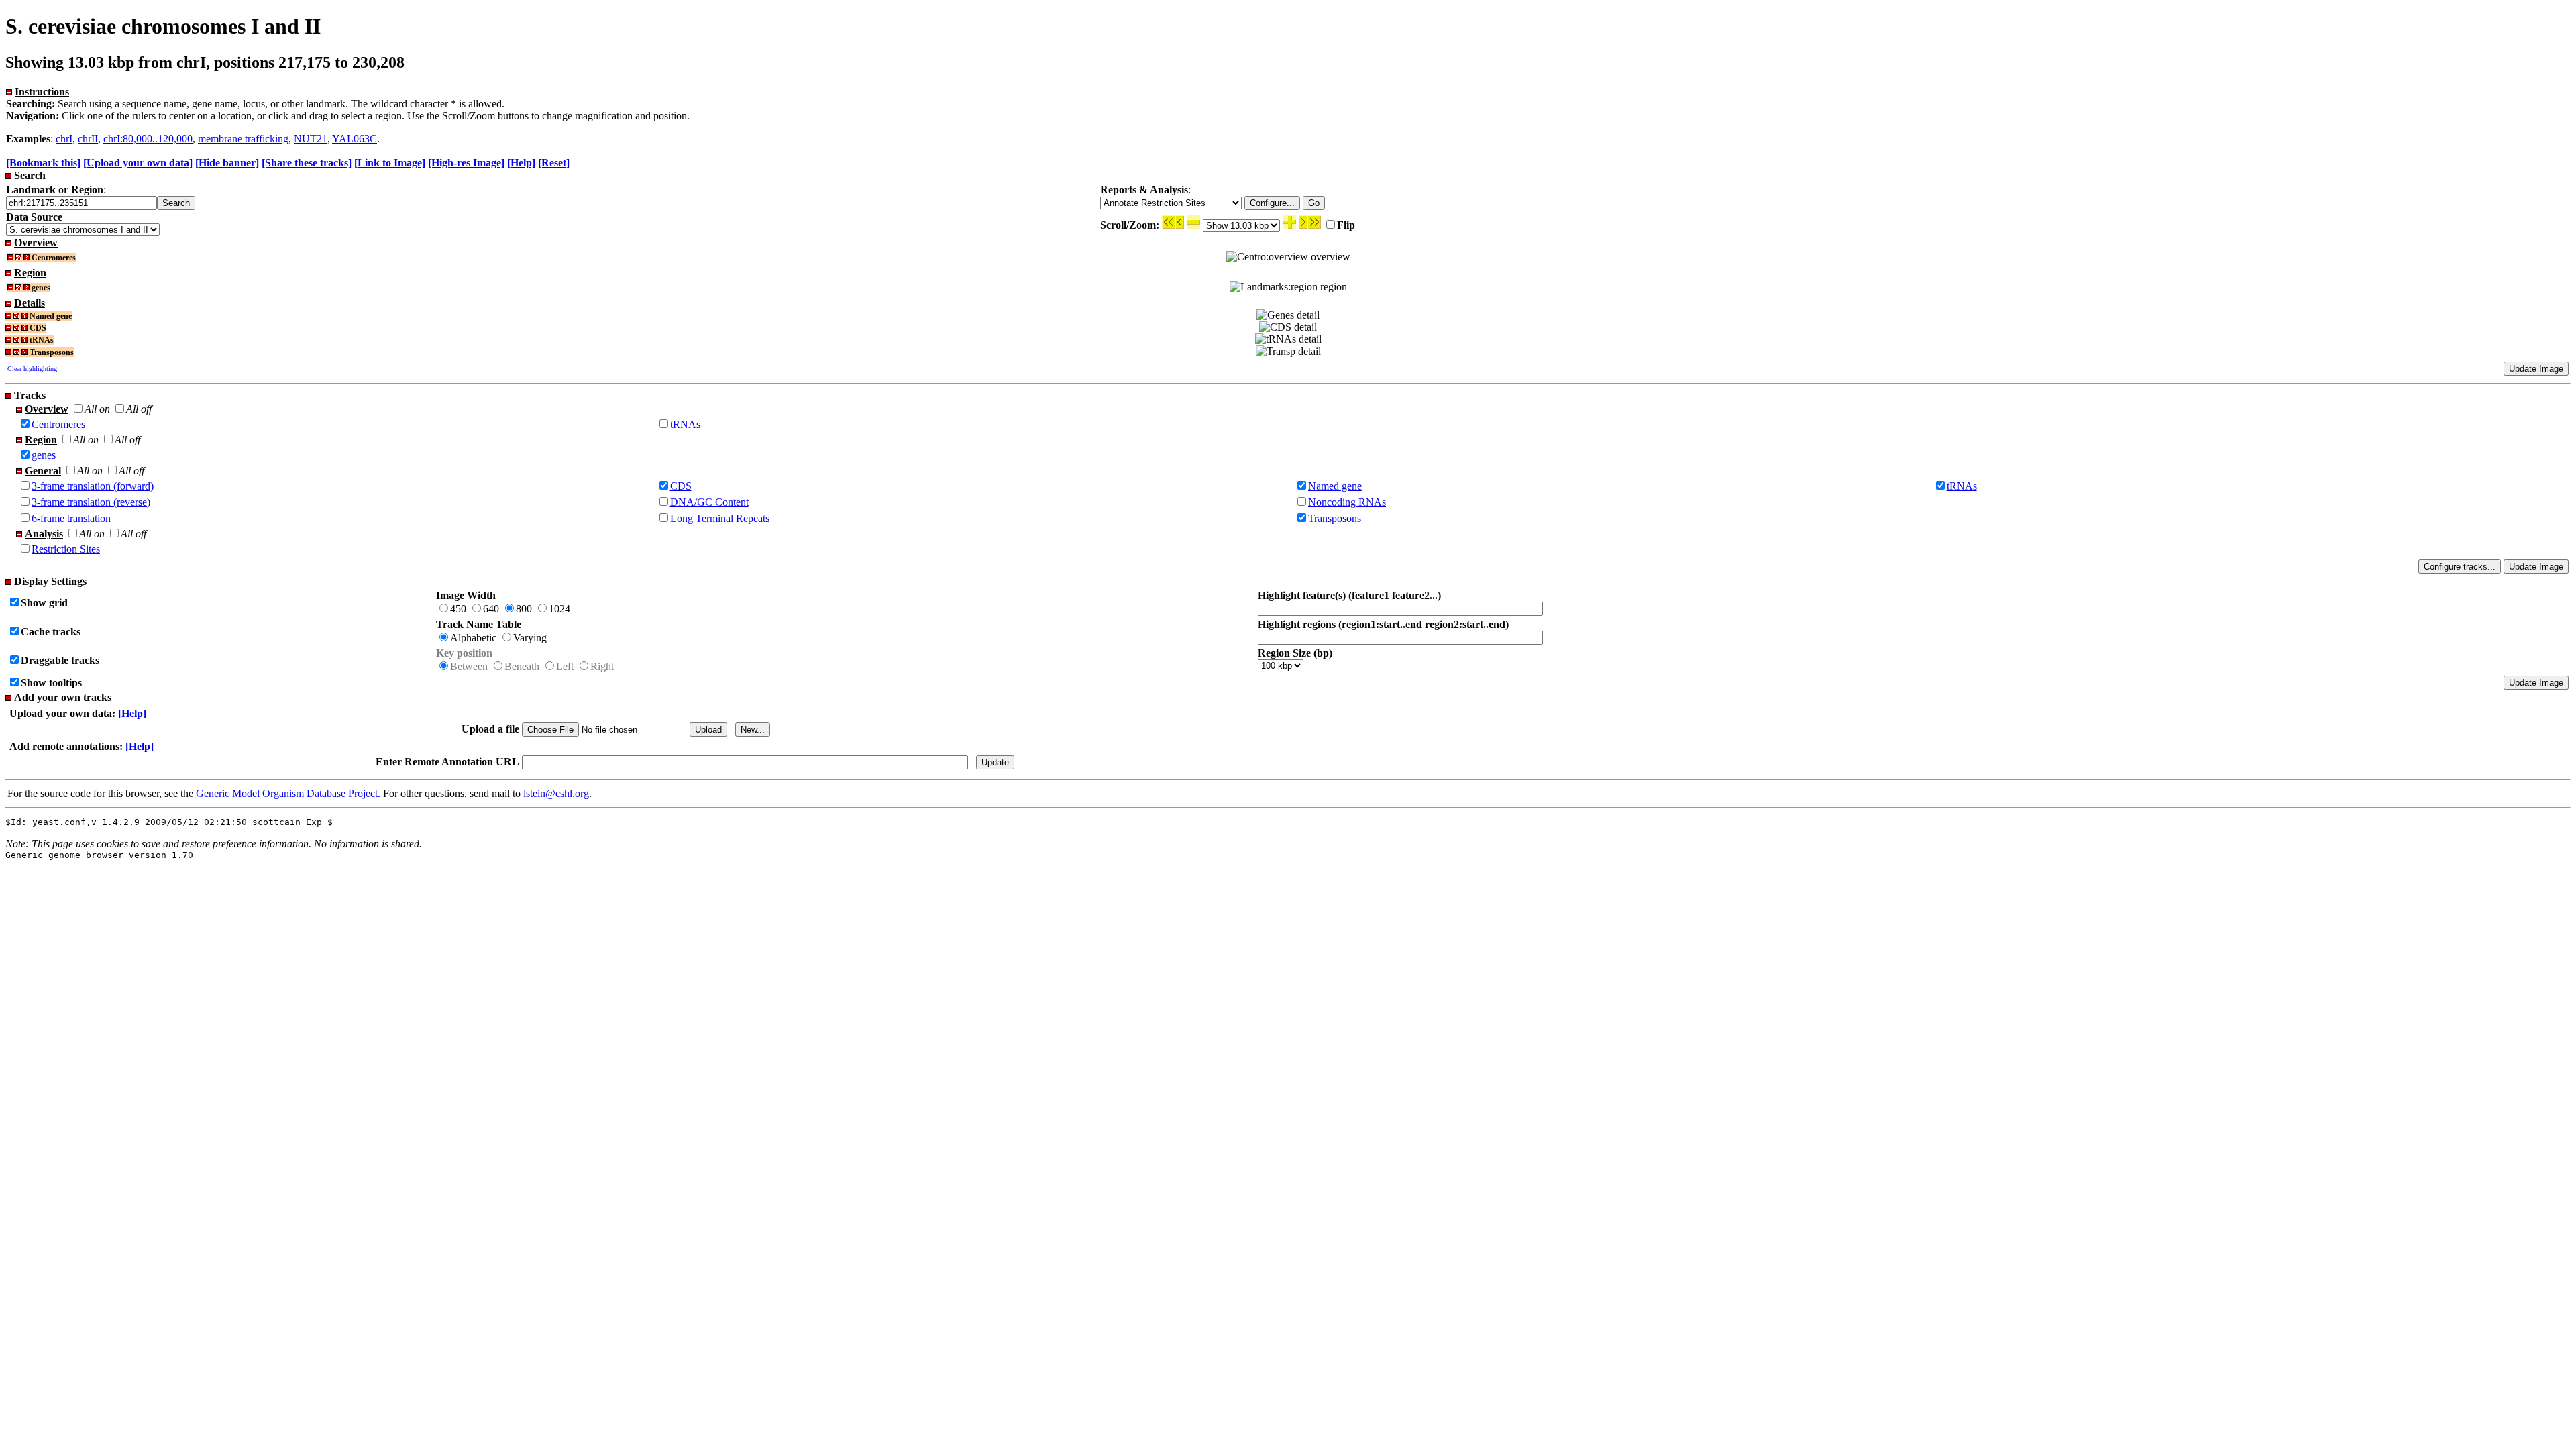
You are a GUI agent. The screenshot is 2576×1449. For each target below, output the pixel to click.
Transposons (1335, 518)
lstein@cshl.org (556, 793)
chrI (64, 139)
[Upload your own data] (138, 163)
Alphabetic (473, 638)
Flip (1346, 225)
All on (97, 409)
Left (565, 666)
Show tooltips (51, 683)
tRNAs (685, 424)
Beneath (522, 666)
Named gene (1335, 486)
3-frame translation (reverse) (91, 502)
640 (491, 609)
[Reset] (554, 163)
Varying (530, 638)
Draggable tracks (60, 660)
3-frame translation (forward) (93, 486)
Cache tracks (51, 632)
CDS (681, 486)
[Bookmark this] (43, 163)
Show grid (44, 603)
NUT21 (311, 139)
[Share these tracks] (307, 163)
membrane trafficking (243, 139)
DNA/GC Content (709, 502)
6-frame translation (71, 518)
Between (469, 666)
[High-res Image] (466, 163)
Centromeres (58, 424)
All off (139, 409)
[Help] (521, 163)
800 (524, 609)
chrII (88, 139)
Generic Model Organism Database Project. (288, 793)
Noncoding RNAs (1347, 502)
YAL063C (355, 139)
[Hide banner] (227, 163)
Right (602, 666)
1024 (559, 609)
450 (458, 609)
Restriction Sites (66, 549)
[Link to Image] (390, 163)
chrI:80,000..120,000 (148, 139)
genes (44, 455)
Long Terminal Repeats (720, 518)
